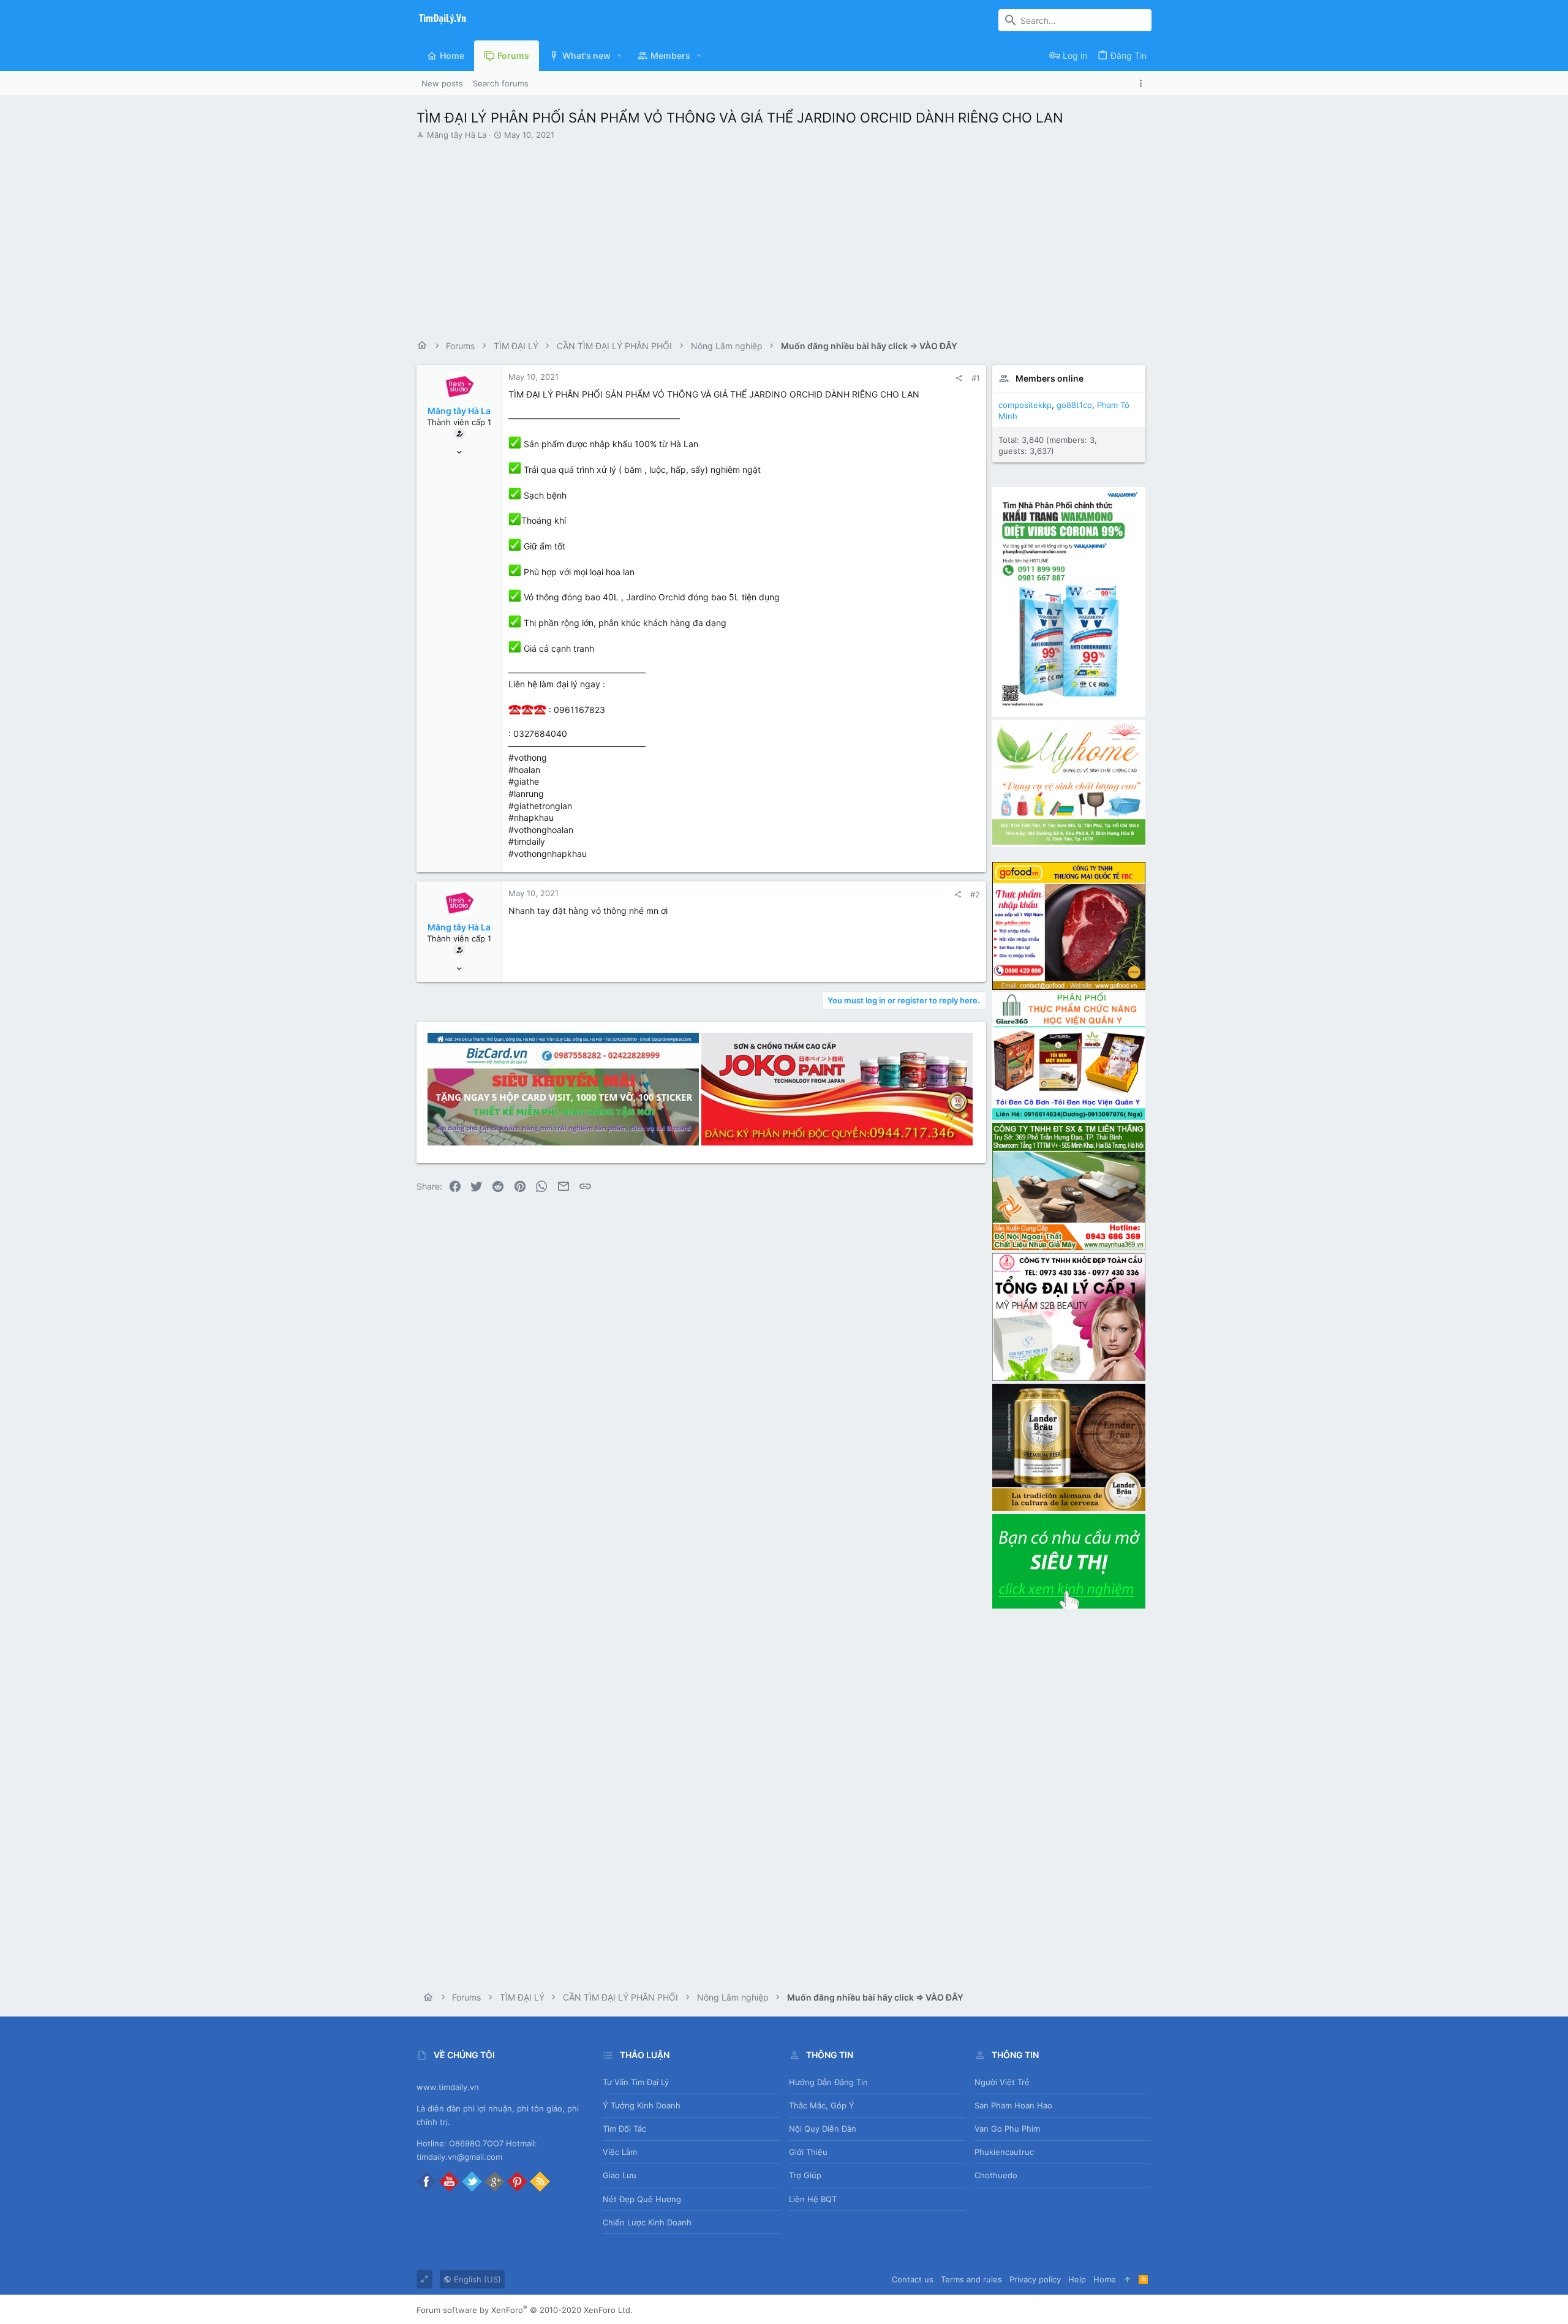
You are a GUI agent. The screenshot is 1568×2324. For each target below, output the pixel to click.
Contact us (913, 2279)
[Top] (1127, 2279)
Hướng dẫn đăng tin (828, 2082)
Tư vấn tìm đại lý (636, 2082)
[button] (620, 56)
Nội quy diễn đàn (823, 2129)
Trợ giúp (805, 2175)
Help (1077, 2279)
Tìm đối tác (624, 2129)
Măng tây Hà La (457, 135)
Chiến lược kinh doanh (647, 2222)
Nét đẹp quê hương (642, 2199)
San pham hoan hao (1013, 2105)
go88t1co (1074, 405)
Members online (1050, 378)
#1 (976, 378)
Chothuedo (996, 2175)
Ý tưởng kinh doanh (642, 2105)
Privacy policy (1035, 2279)
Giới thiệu (808, 2152)
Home (1105, 2279)
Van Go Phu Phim (1007, 2129)
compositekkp (1025, 405)
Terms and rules (971, 2279)
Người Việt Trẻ (1002, 2082)
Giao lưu (620, 2175)
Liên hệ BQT (813, 2199)
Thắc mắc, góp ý (822, 2105)
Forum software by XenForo (525, 2310)
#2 (975, 894)
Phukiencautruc (1004, 2152)
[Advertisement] (784, 235)
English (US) (476, 2279)
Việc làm (620, 2152)
